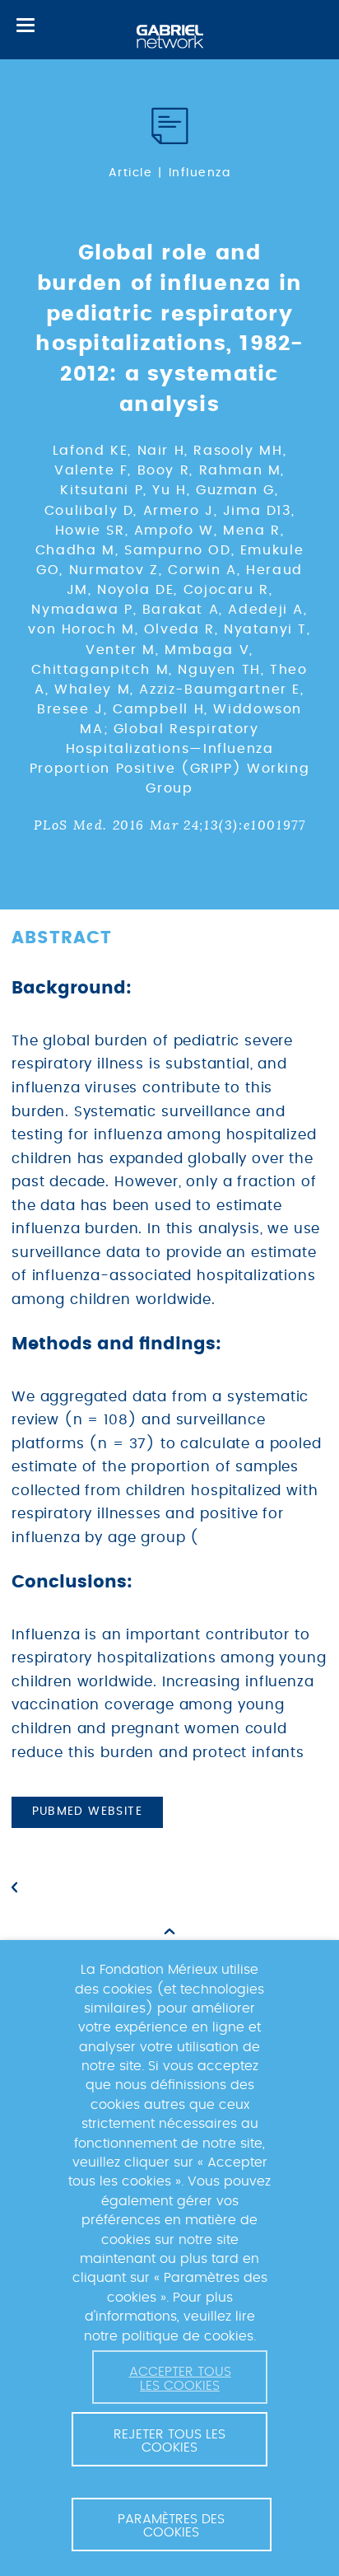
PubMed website (88, 1812)
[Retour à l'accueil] (170, 37)
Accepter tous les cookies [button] (180, 2378)
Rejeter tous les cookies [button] (169, 2441)
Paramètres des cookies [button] (171, 2526)
